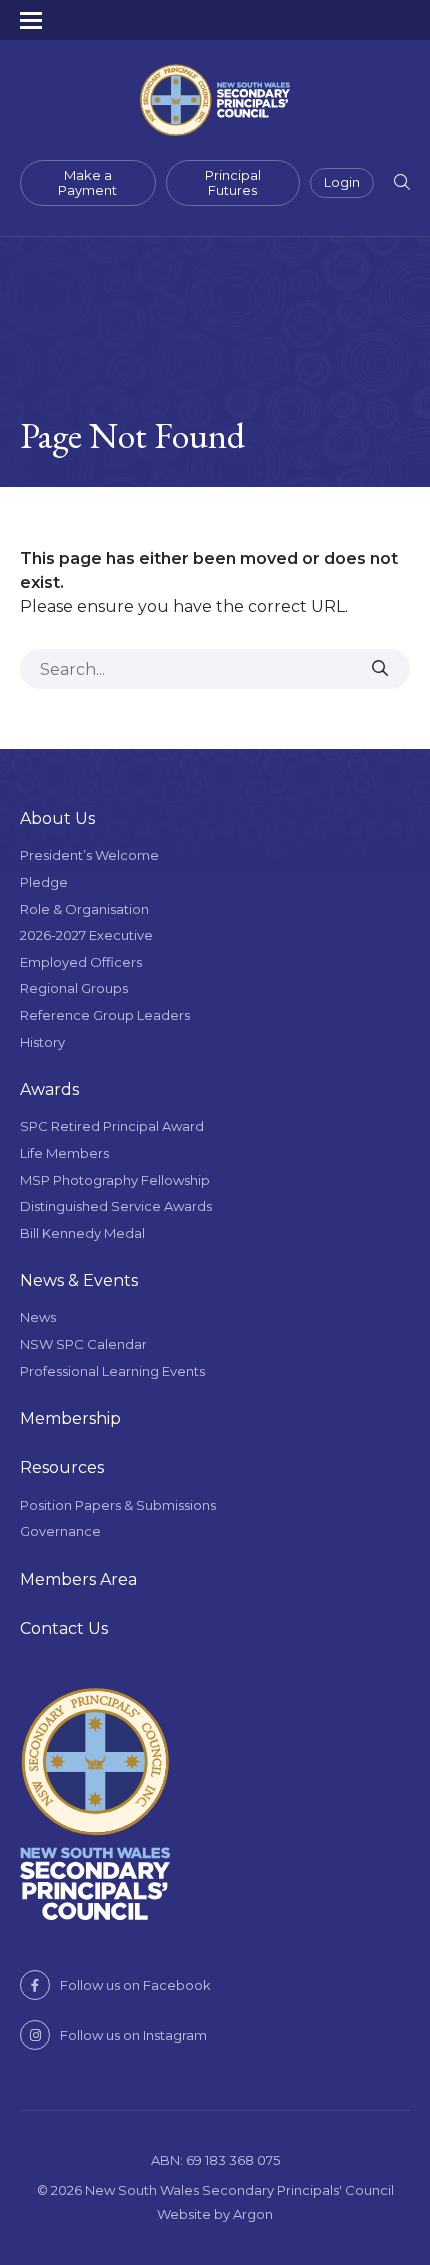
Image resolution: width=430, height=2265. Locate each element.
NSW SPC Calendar (83, 1344)
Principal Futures (233, 183)
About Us (57, 818)
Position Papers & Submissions (118, 1505)
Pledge (44, 882)
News (38, 1317)
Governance (60, 1531)
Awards (49, 1089)
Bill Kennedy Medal (82, 1233)
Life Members (64, 1153)
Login (342, 182)
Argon (253, 2214)
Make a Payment (87, 183)
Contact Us (64, 1628)
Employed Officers (81, 962)
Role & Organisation (84, 909)
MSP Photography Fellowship (115, 1180)
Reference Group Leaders (105, 1015)
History (42, 1042)
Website (184, 2214)
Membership (70, 1418)
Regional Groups (74, 988)
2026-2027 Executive (86, 935)
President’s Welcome (89, 855)
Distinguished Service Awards (116, 1206)
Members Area (78, 1579)
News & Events (79, 1280)
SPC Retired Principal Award (112, 1126)
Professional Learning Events (112, 1371)
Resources (62, 1467)
